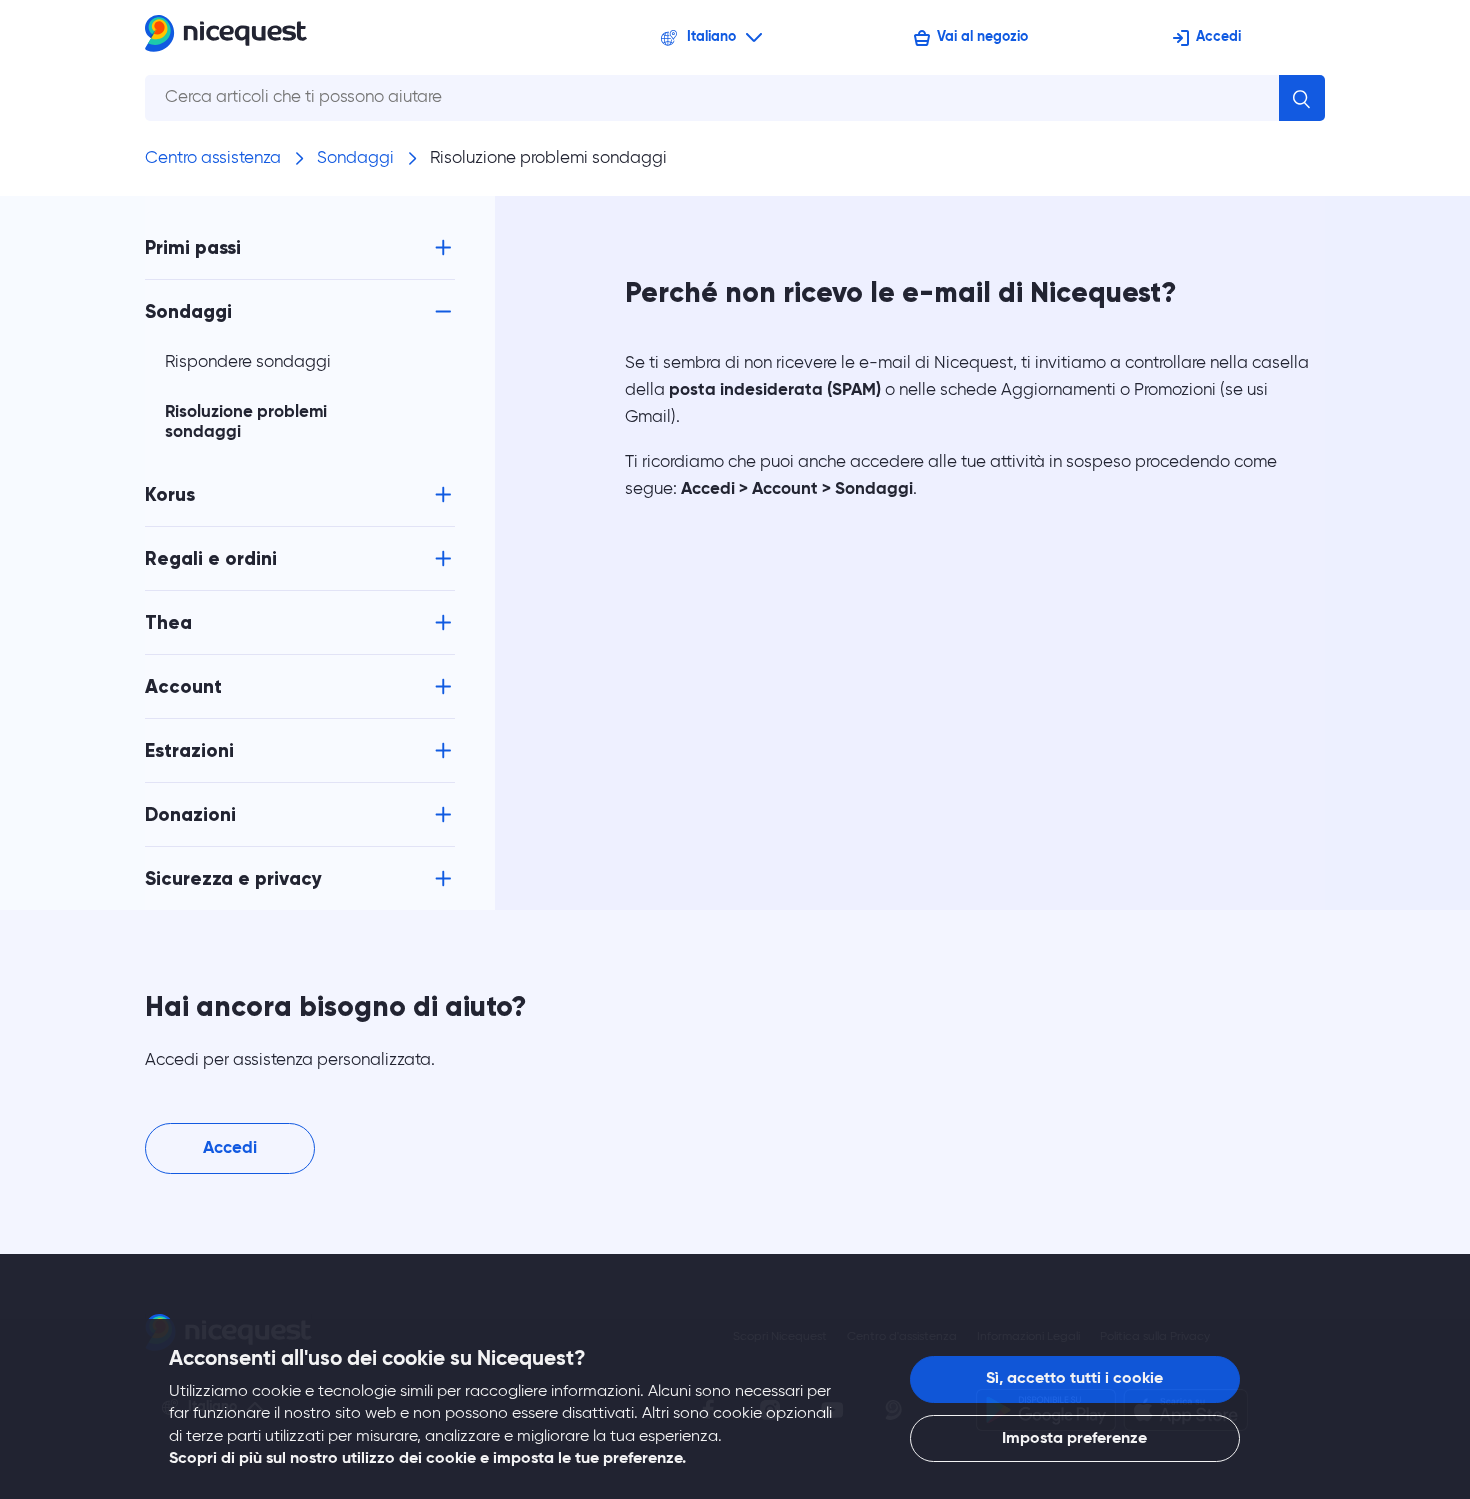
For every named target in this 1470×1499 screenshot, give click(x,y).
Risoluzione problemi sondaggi (548, 158)
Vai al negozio (982, 37)
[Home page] (226, 37)
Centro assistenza (213, 158)
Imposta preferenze (1074, 1439)
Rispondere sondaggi (248, 362)
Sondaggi (355, 158)
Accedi (1218, 37)
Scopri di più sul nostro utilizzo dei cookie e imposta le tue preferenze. (427, 1459)
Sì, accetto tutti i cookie (1074, 1379)
